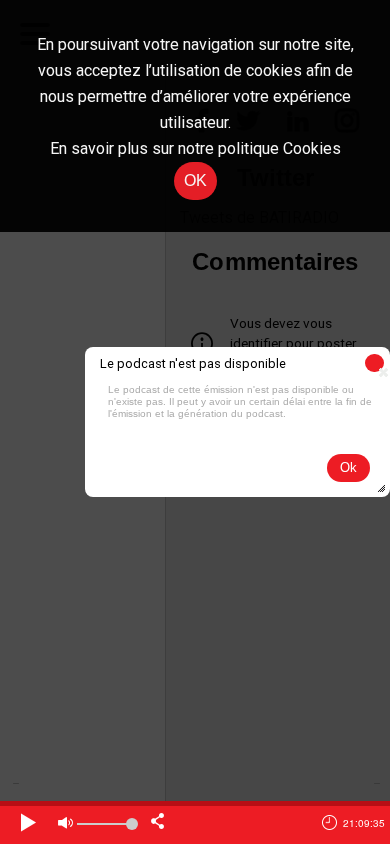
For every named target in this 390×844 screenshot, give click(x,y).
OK (195, 180)
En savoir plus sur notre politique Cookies (195, 148)
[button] (374, 363)
